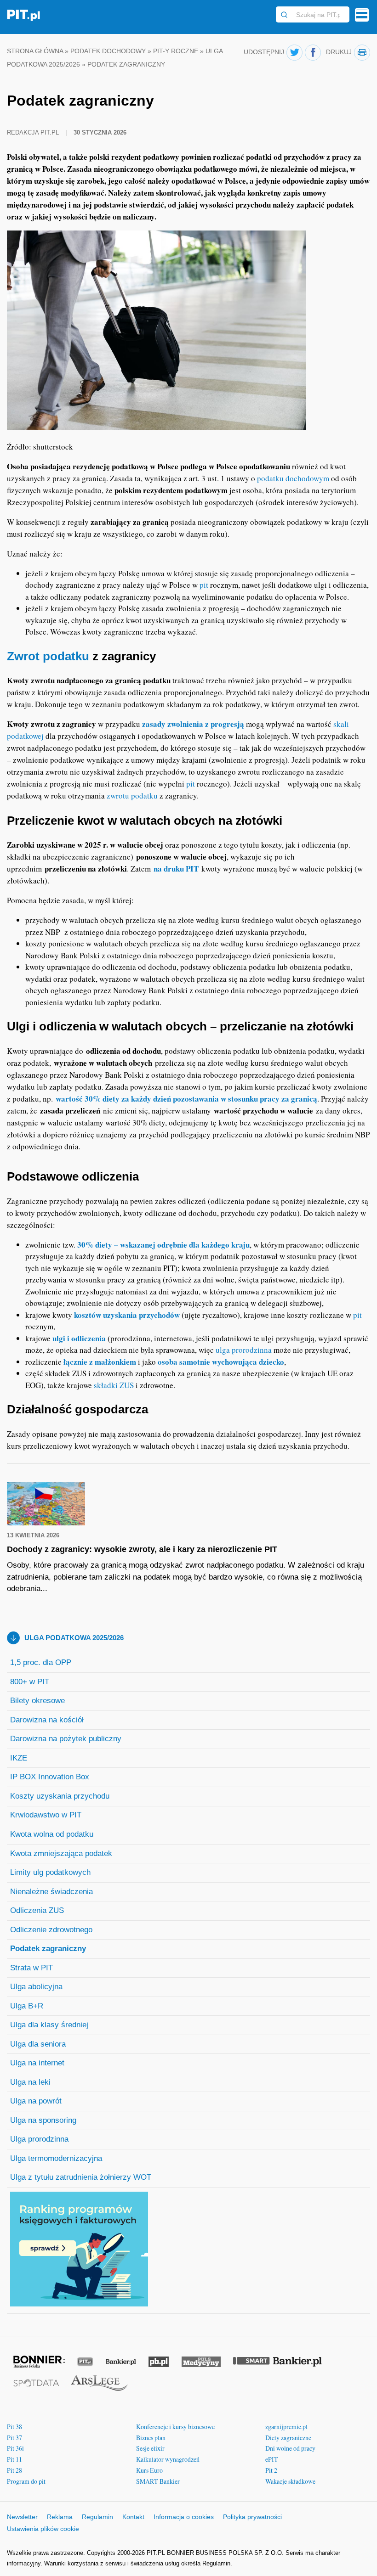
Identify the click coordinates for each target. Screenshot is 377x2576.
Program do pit (26, 2481)
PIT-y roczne (176, 51)
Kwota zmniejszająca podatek (61, 1853)
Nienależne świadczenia (51, 1892)
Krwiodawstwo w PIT (46, 1815)
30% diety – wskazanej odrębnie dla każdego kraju (163, 1245)
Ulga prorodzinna (39, 2139)
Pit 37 (14, 2438)
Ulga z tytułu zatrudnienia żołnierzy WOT (81, 2177)
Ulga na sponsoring (43, 2120)
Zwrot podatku (48, 656)
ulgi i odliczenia (79, 1338)
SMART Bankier (158, 2481)
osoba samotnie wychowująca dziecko (221, 1362)
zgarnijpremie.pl (286, 2427)
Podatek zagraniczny (48, 1949)
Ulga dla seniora (38, 2044)
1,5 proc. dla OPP (41, 1662)
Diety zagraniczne (288, 2438)
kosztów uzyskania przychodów (127, 1315)
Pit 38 (14, 2427)
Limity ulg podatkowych (50, 1872)
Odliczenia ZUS (37, 1910)
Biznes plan (151, 2438)
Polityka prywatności (252, 2517)
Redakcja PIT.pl (34, 132)
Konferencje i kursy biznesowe (175, 2427)
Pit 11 (14, 2459)
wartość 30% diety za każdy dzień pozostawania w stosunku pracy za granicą (186, 1099)
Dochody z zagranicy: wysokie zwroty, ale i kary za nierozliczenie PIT (142, 1549)
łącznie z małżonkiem (100, 1362)
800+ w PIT (30, 1682)
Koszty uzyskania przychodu (60, 1796)
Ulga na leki (30, 2082)
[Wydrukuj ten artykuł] (362, 53)
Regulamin (97, 2517)
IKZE (19, 1758)
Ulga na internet (37, 2063)
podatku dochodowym (293, 478)
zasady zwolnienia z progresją (193, 724)
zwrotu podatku (132, 796)
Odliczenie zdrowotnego (51, 1930)
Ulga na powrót (36, 2101)
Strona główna (35, 51)
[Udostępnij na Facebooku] (313, 53)
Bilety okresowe (37, 1701)
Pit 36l (15, 2448)
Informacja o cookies (184, 2517)
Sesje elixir (150, 2448)
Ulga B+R (27, 2006)
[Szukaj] (284, 15)
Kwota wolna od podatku (52, 1834)
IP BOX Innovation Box (50, 1777)
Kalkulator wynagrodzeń (168, 2459)
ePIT (272, 2459)
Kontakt (133, 2517)
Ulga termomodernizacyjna (56, 2158)
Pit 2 (271, 2470)
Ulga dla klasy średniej (49, 2025)
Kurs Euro (149, 2470)
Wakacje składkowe (290, 2481)
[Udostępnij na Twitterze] (294, 53)
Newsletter (22, 2517)
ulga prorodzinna (244, 1350)
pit (204, 585)
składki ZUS (114, 1385)
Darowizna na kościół (47, 1720)
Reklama (60, 2517)
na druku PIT (176, 869)
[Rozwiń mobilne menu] (362, 15)
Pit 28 (14, 2470)
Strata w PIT (31, 1968)
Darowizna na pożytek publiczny (66, 1739)
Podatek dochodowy (108, 51)
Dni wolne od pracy (290, 2448)
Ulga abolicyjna (36, 1987)
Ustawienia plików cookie (43, 2529)
